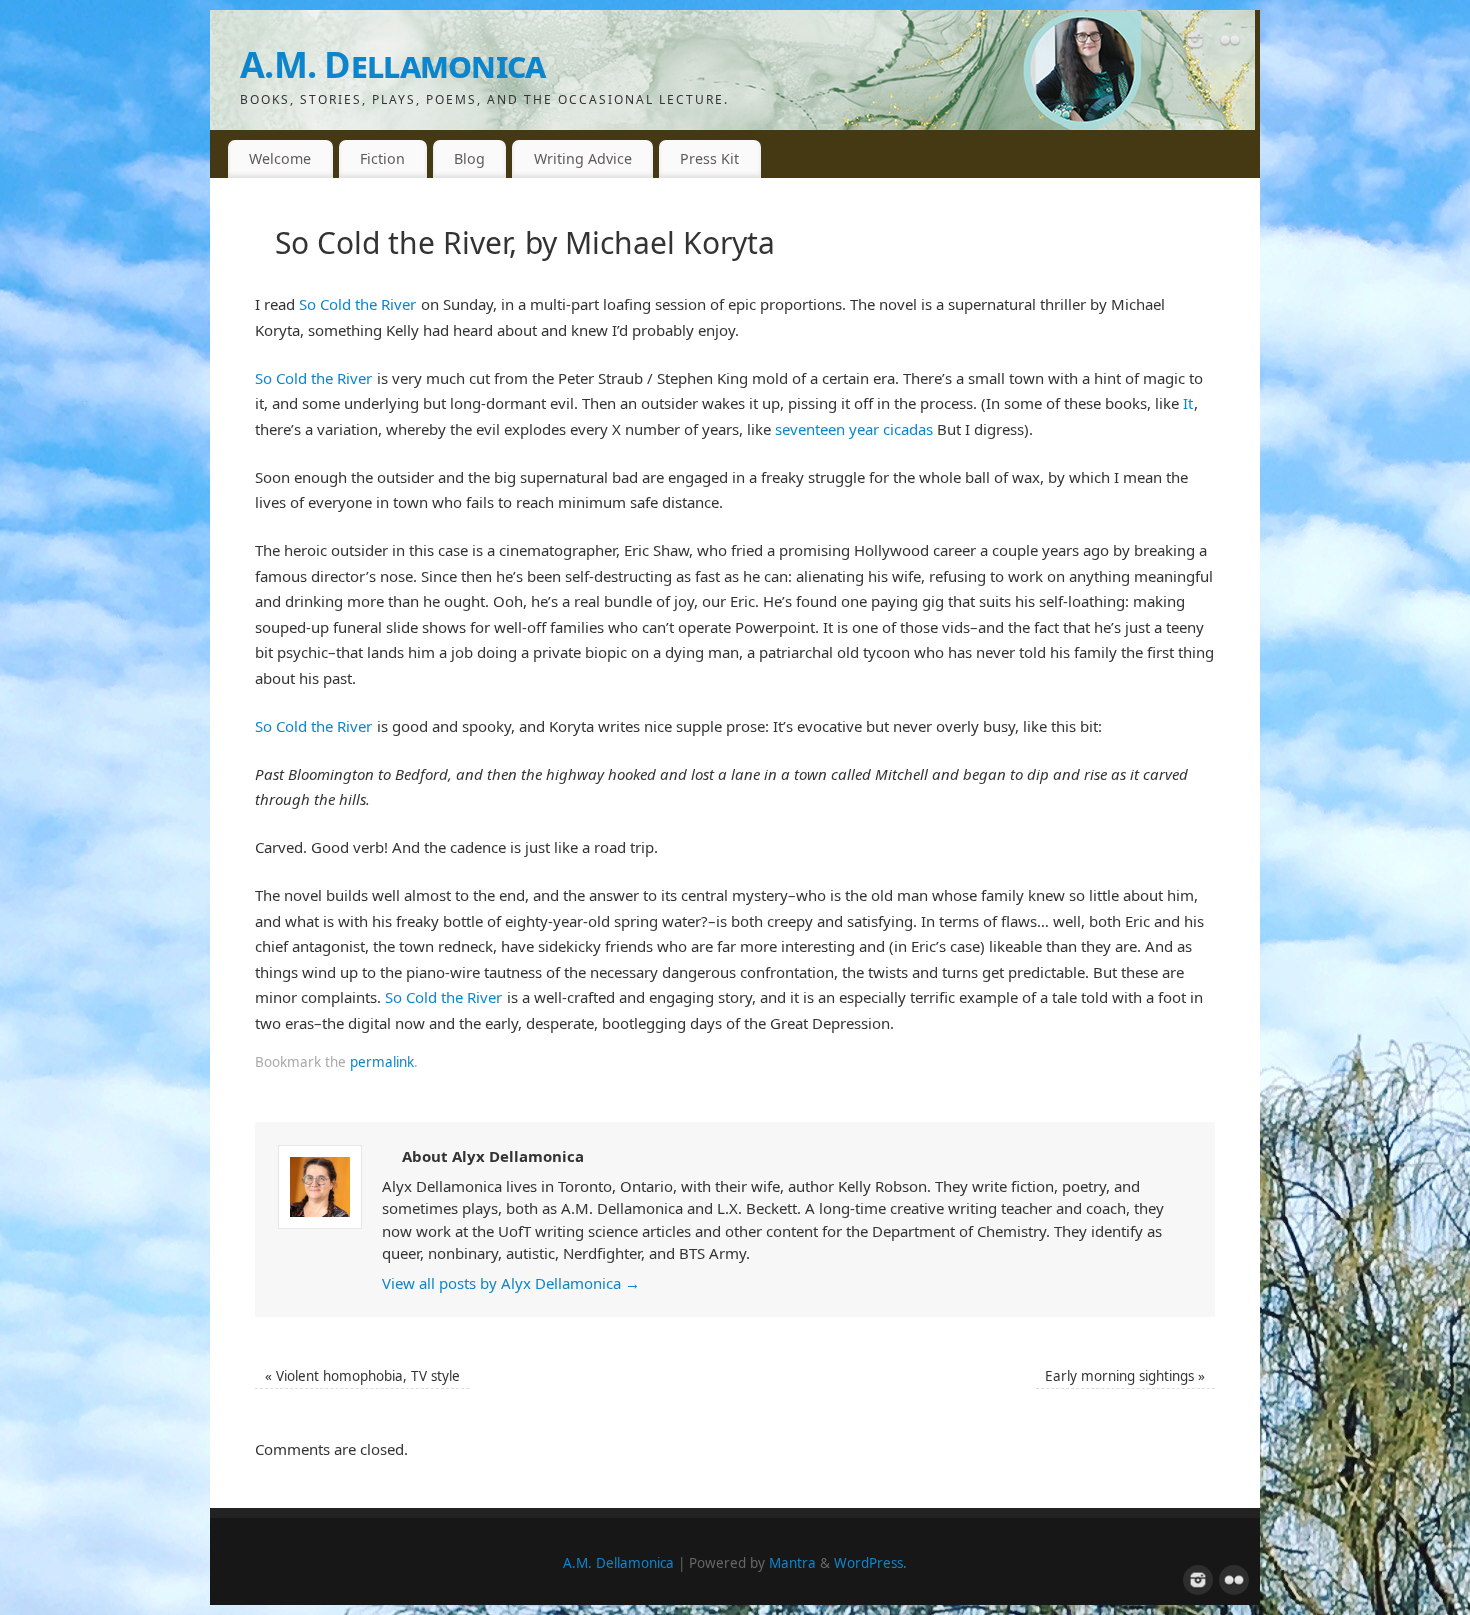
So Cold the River (357, 304)
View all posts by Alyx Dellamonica (511, 1283)
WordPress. (870, 1563)
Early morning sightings (1125, 1376)
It (1188, 403)
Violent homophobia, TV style (362, 1376)
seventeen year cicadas (854, 429)
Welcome (280, 158)
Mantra (792, 1563)
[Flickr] (1230, 44)
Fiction (382, 158)
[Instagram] (1195, 44)
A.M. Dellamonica (392, 64)
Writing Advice (583, 158)
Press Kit (709, 158)
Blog (469, 158)
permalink (382, 1062)
